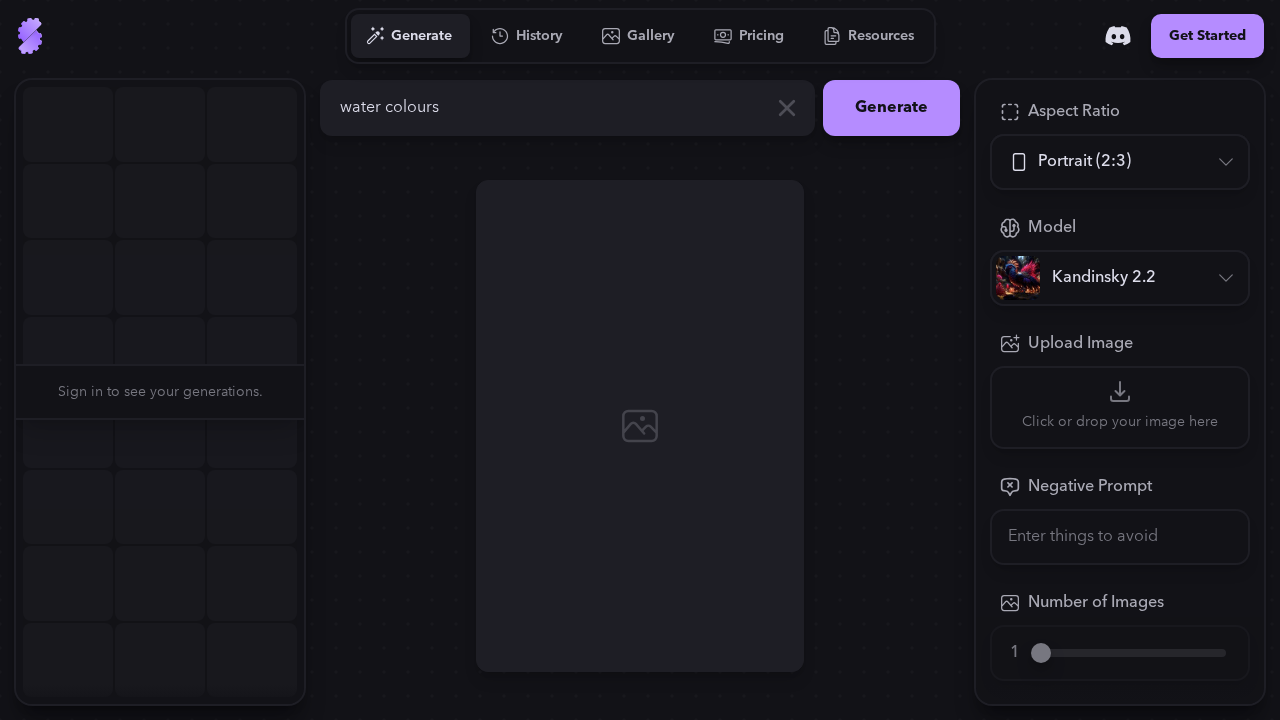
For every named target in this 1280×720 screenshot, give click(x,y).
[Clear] (787, 108)
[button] (316, 392)
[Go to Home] (30, 36)
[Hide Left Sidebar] (316, 392)
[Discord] (1118, 36)
